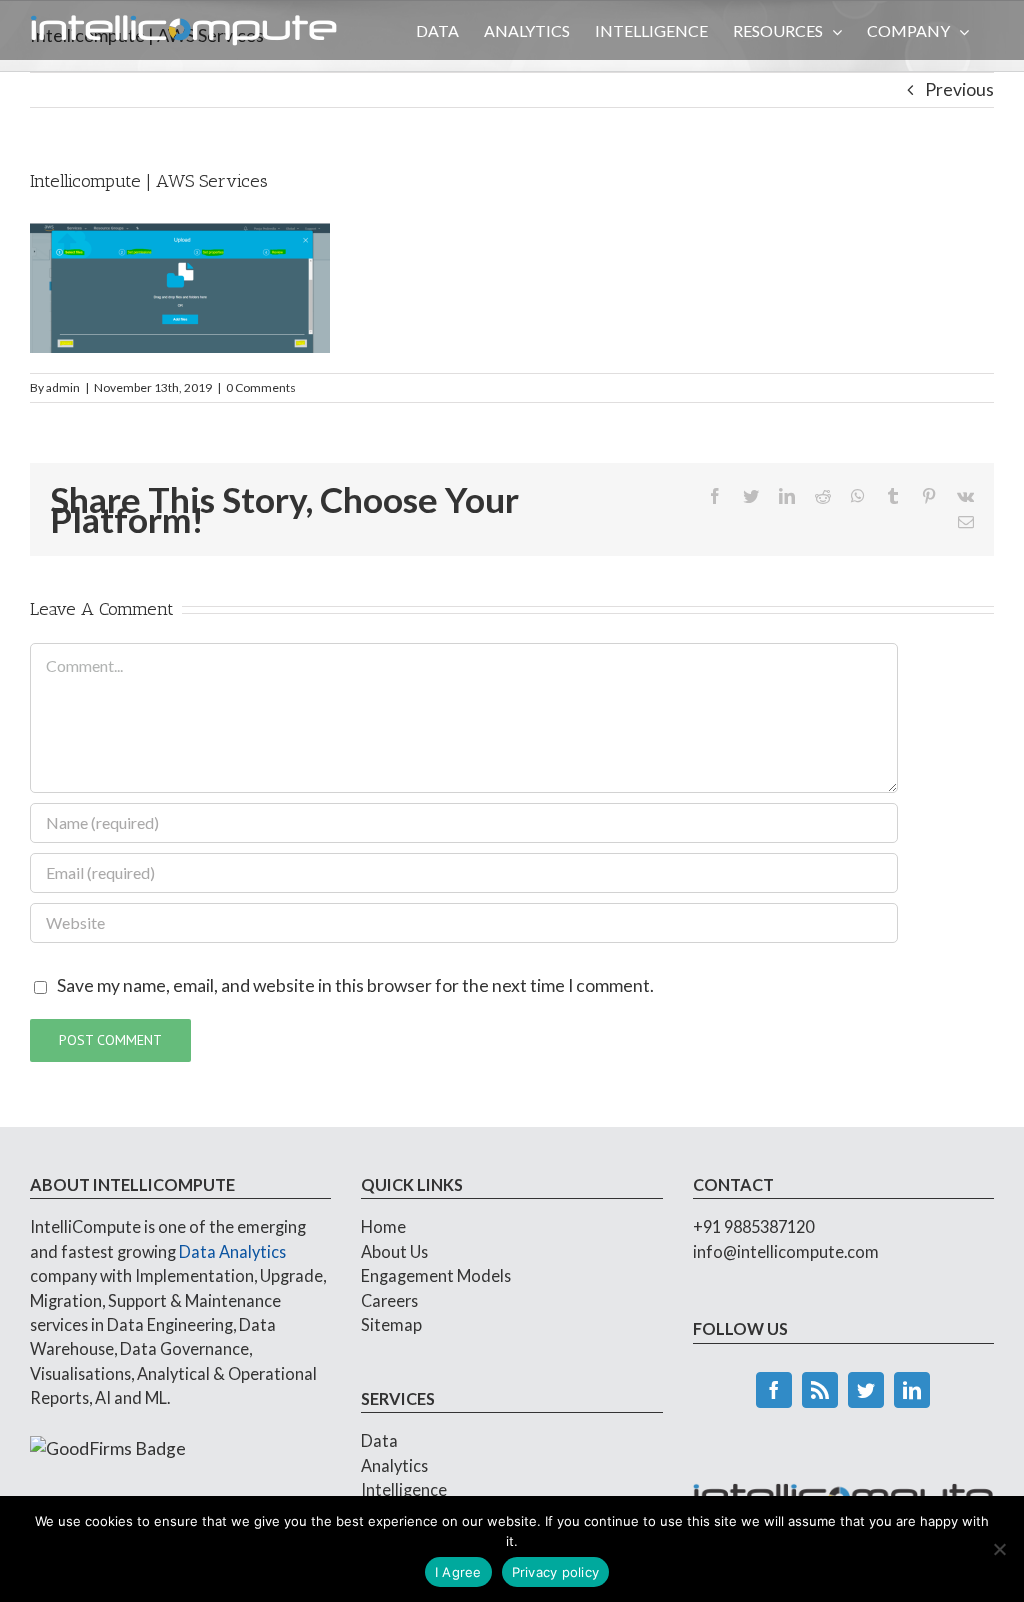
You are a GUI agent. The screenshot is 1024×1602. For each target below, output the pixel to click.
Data (379, 1440)
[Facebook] (774, 1390)
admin (63, 387)
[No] (999, 1549)
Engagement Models (436, 1275)
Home (383, 1226)
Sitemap (391, 1324)
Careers (389, 1300)
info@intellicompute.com (786, 1251)
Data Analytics (232, 1251)
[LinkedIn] (912, 1390)
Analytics (394, 1465)
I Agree (458, 1572)
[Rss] (820, 1390)
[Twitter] (866, 1390)
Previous (959, 89)
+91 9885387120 (753, 1226)
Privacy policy (556, 1572)
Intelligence (404, 1489)
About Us (394, 1251)
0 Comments (261, 387)
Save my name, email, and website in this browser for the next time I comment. (355, 985)
